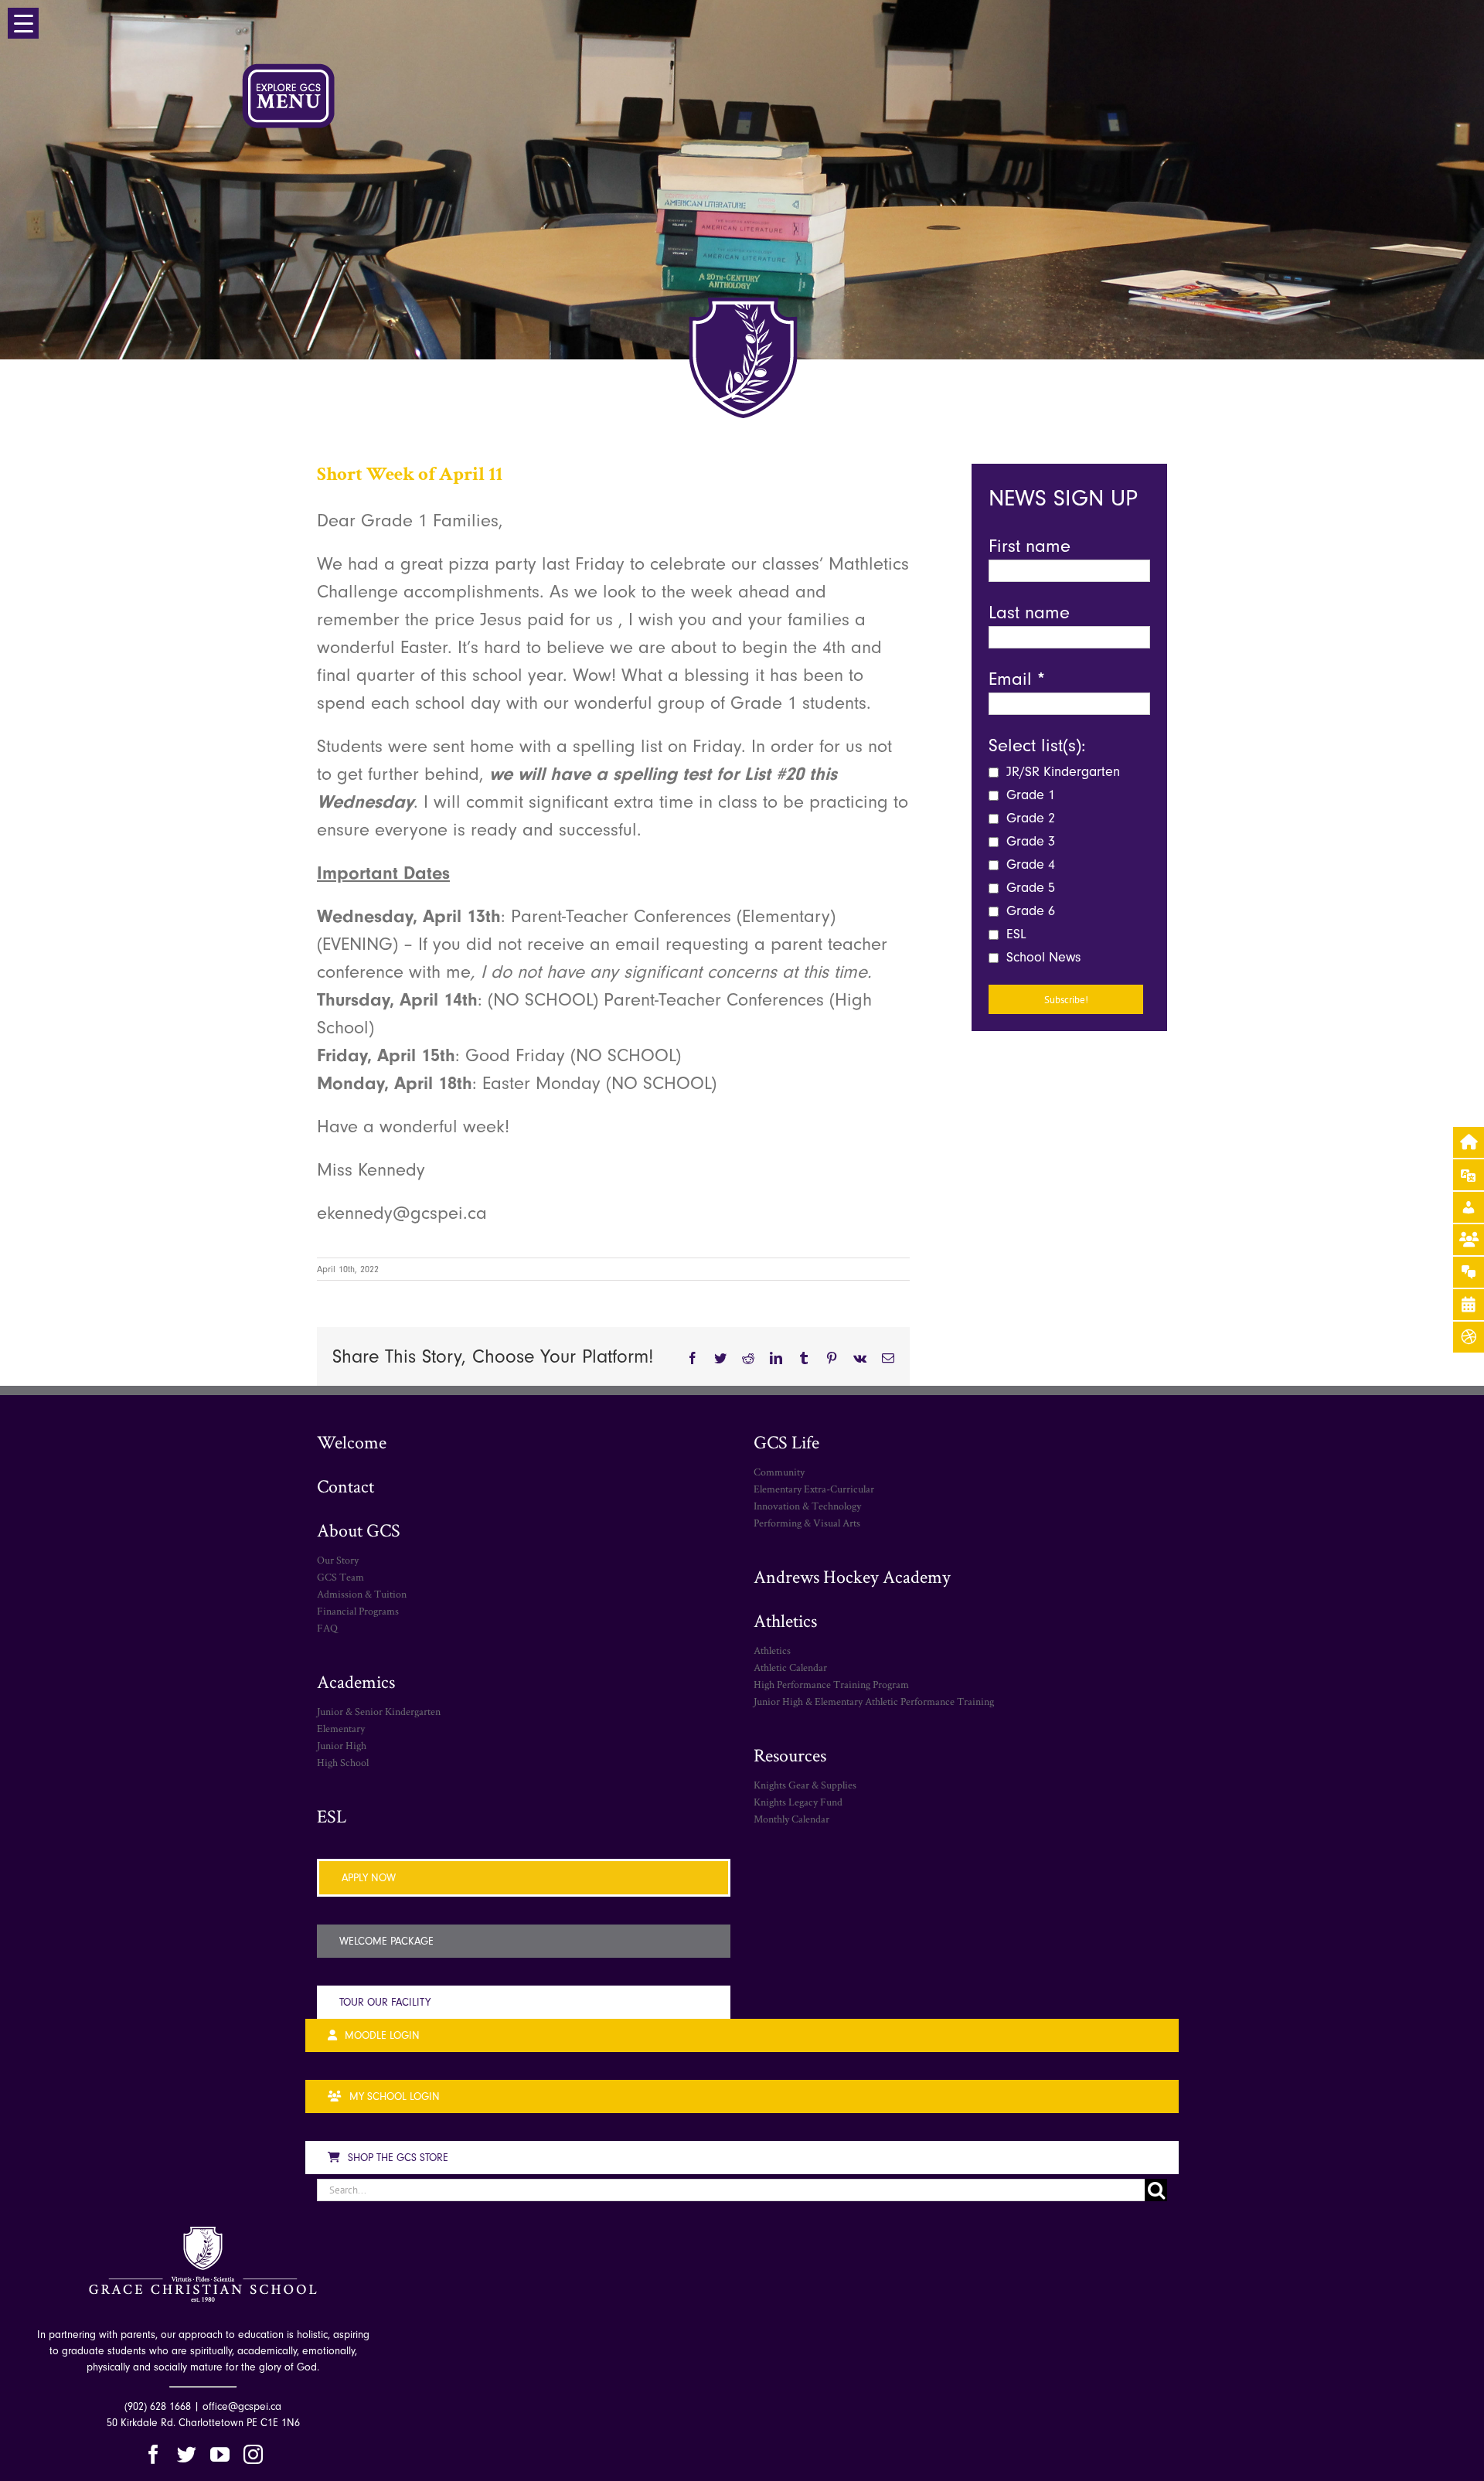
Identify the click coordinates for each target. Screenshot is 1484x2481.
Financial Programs (358, 1611)
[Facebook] (153, 2454)
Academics (356, 1681)
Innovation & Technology (807, 1506)
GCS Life (786, 1442)
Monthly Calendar (791, 1819)
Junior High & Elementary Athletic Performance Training (874, 1701)
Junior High (342, 1745)
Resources (790, 1755)
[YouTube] (220, 2454)
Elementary (341, 1728)
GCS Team (340, 1577)
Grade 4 (1029, 864)
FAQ (327, 1628)
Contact (345, 1486)
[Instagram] (253, 2454)
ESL (1014, 934)
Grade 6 (1029, 911)
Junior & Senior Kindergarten (379, 1711)
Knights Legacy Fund (798, 1802)
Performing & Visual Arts (807, 1523)
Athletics (785, 1620)
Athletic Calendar (790, 1667)
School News (1042, 957)
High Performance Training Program (831, 1684)
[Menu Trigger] (23, 23)
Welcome (352, 1442)
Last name (1029, 612)
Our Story (338, 1560)
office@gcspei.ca (242, 2406)
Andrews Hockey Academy (852, 1576)
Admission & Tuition (362, 1594)
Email (1017, 679)
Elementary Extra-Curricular (814, 1489)
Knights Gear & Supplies (805, 1785)
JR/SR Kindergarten (1061, 772)
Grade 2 (1029, 818)
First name (1030, 546)
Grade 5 (1029, 888)
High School (343, 1762)
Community (779, 1472)
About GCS (359, 1530)
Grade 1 (1029, 795)
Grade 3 (1029, 841)
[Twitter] (187, 2454)
